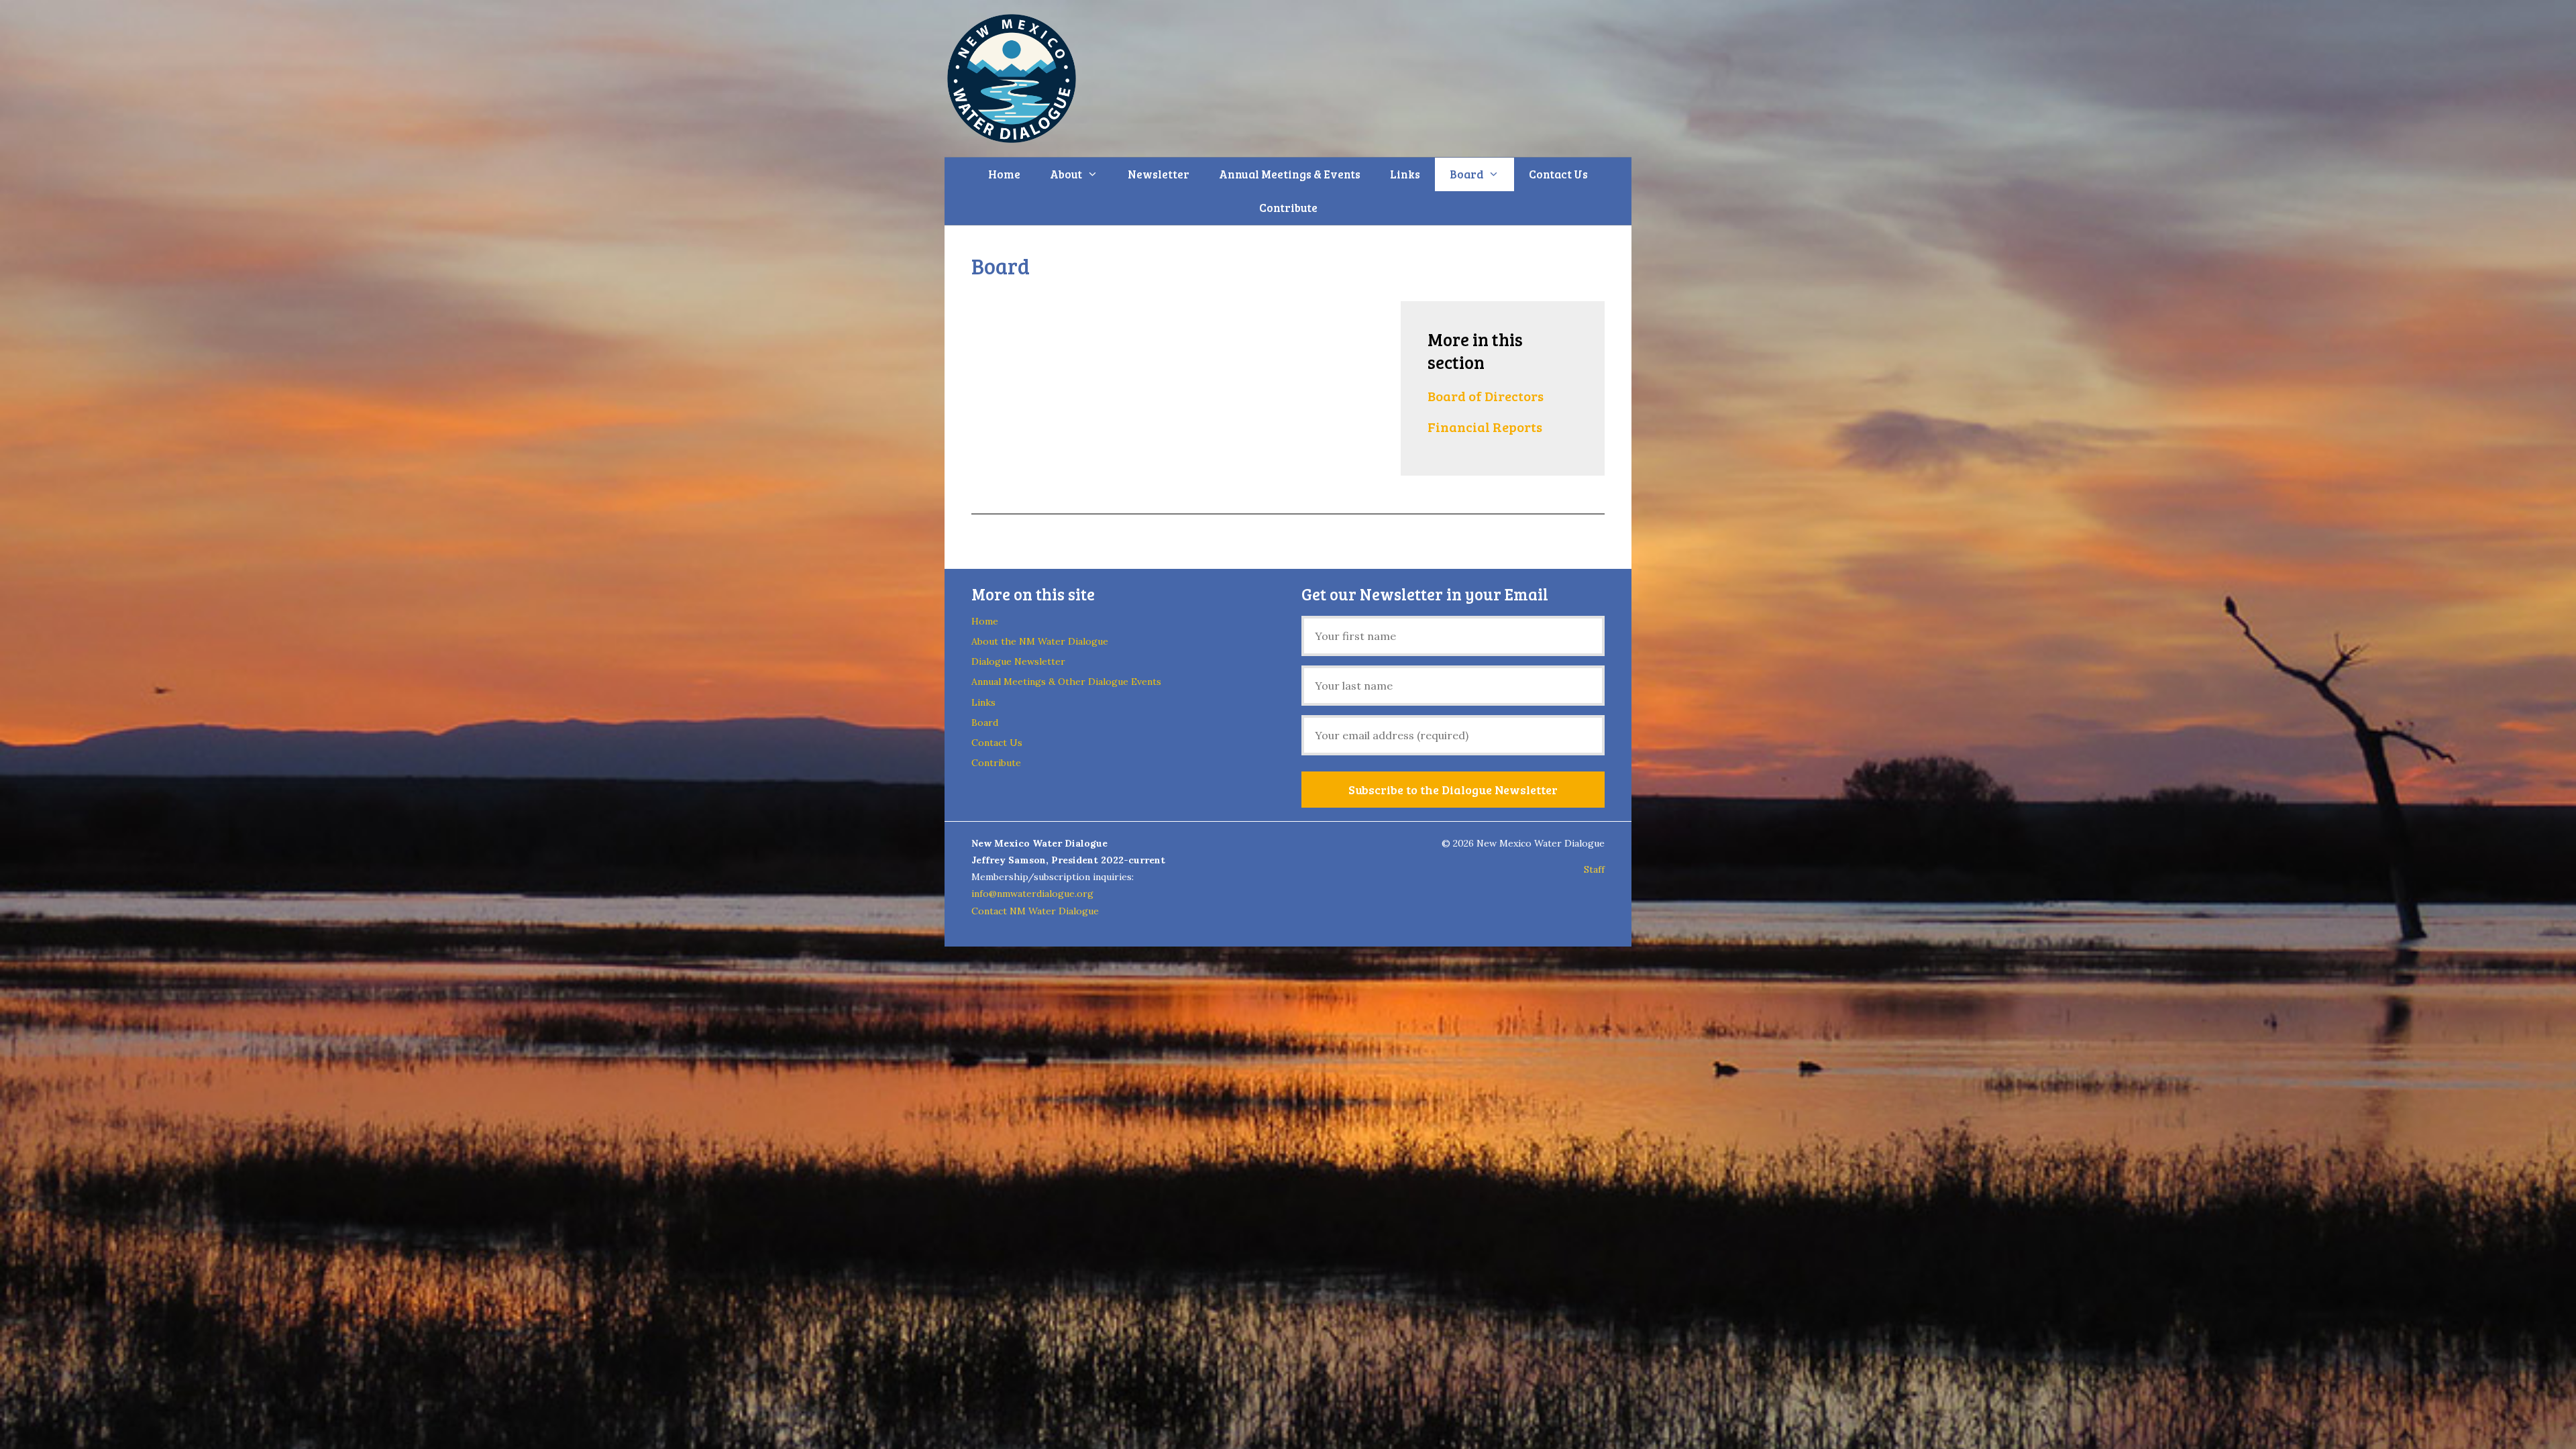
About (1066, 174)
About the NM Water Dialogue (1040, 641)
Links (1405, 174)
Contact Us (1558, 174)
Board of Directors (1486, 396)
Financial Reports (1485, 427)
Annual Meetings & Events (1290, 174)
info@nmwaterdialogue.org (1032, 894)
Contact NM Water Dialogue (1035, 911)
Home (1004, 174)
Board (1466, 174)
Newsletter (1159, 174)
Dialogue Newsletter (1018, 661)
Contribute (1288, 208)
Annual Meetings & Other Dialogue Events (1066, 682)
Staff (1594, 869)
